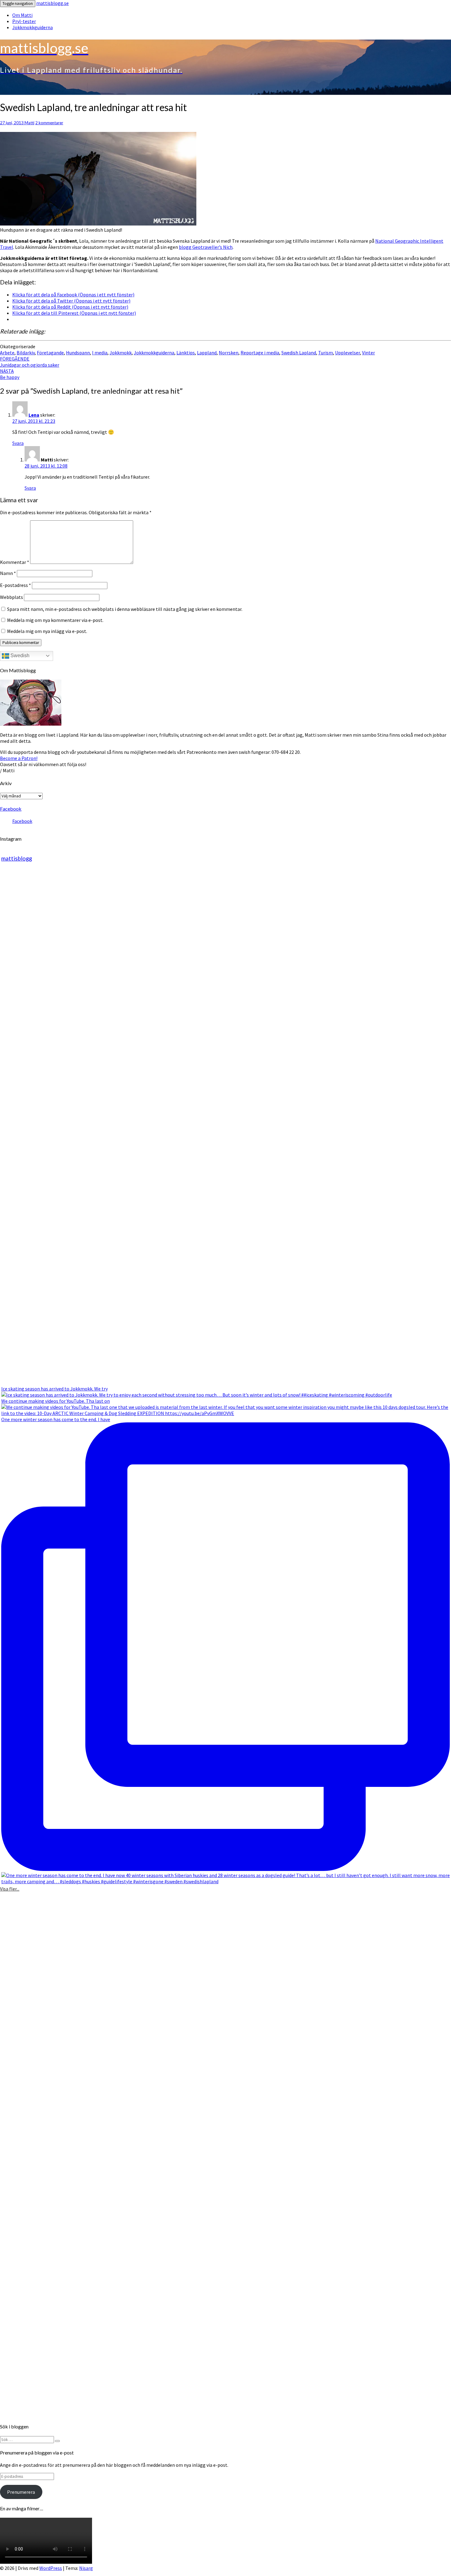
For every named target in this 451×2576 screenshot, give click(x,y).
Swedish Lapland (299, 353)
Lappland (207, 353)
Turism (326, 353)
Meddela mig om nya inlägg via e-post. (47, 631)
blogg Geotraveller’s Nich (206, 247)
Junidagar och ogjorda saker (30, 362)
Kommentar (15, 562)
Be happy (10, 374)
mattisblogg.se (52, 3)
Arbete (7, 353)
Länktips (186, 353)
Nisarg (86, 2568)
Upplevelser (347, 353)
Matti (29, 123)
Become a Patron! (19, 758)
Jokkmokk (121, 353)
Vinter (368, 353)
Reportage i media (260, 353)
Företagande (50, 353)
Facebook (11, 809)
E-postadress (15, 585)
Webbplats (12, 597)
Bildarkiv (26, 353)
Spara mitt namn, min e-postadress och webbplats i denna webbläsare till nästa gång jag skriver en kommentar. (125, 609)
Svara (18, 443)
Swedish (19, 656)
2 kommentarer (49, 123)
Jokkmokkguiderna (33, 27)
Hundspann (78, 353)
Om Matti (22, 15)
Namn (8, 573)
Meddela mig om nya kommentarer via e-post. (55, 620)
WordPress (51, 2568)
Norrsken (229, 353)
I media (100, 353)
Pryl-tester (24, 21)
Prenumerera (21, 2492)
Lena (34, 415)
